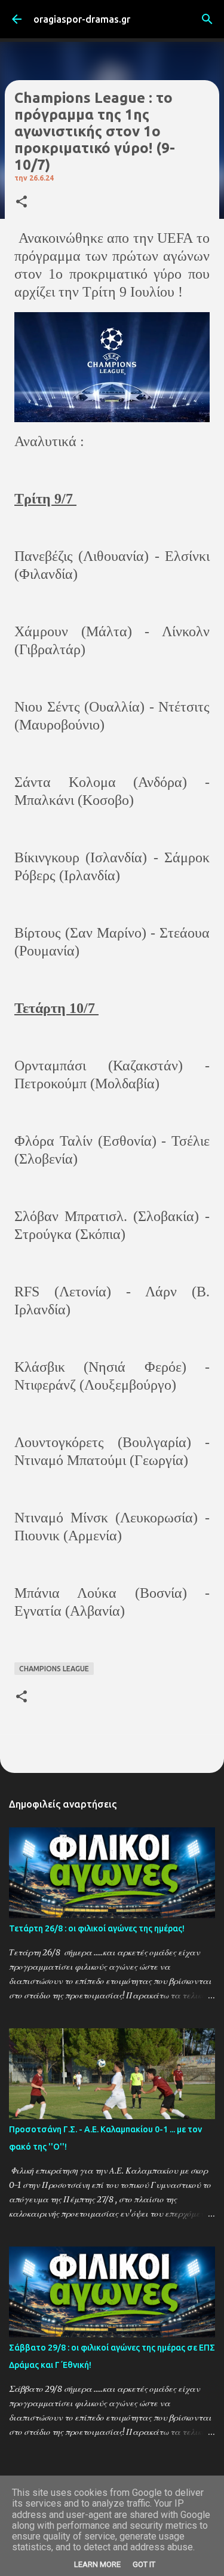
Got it (144, 2564)
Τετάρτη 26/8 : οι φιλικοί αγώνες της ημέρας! (97, 1928)
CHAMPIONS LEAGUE (54, 1669)
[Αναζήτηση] (207, 19)
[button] (22, 202)
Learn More (97, 2564)
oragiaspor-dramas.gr (82, 19)
